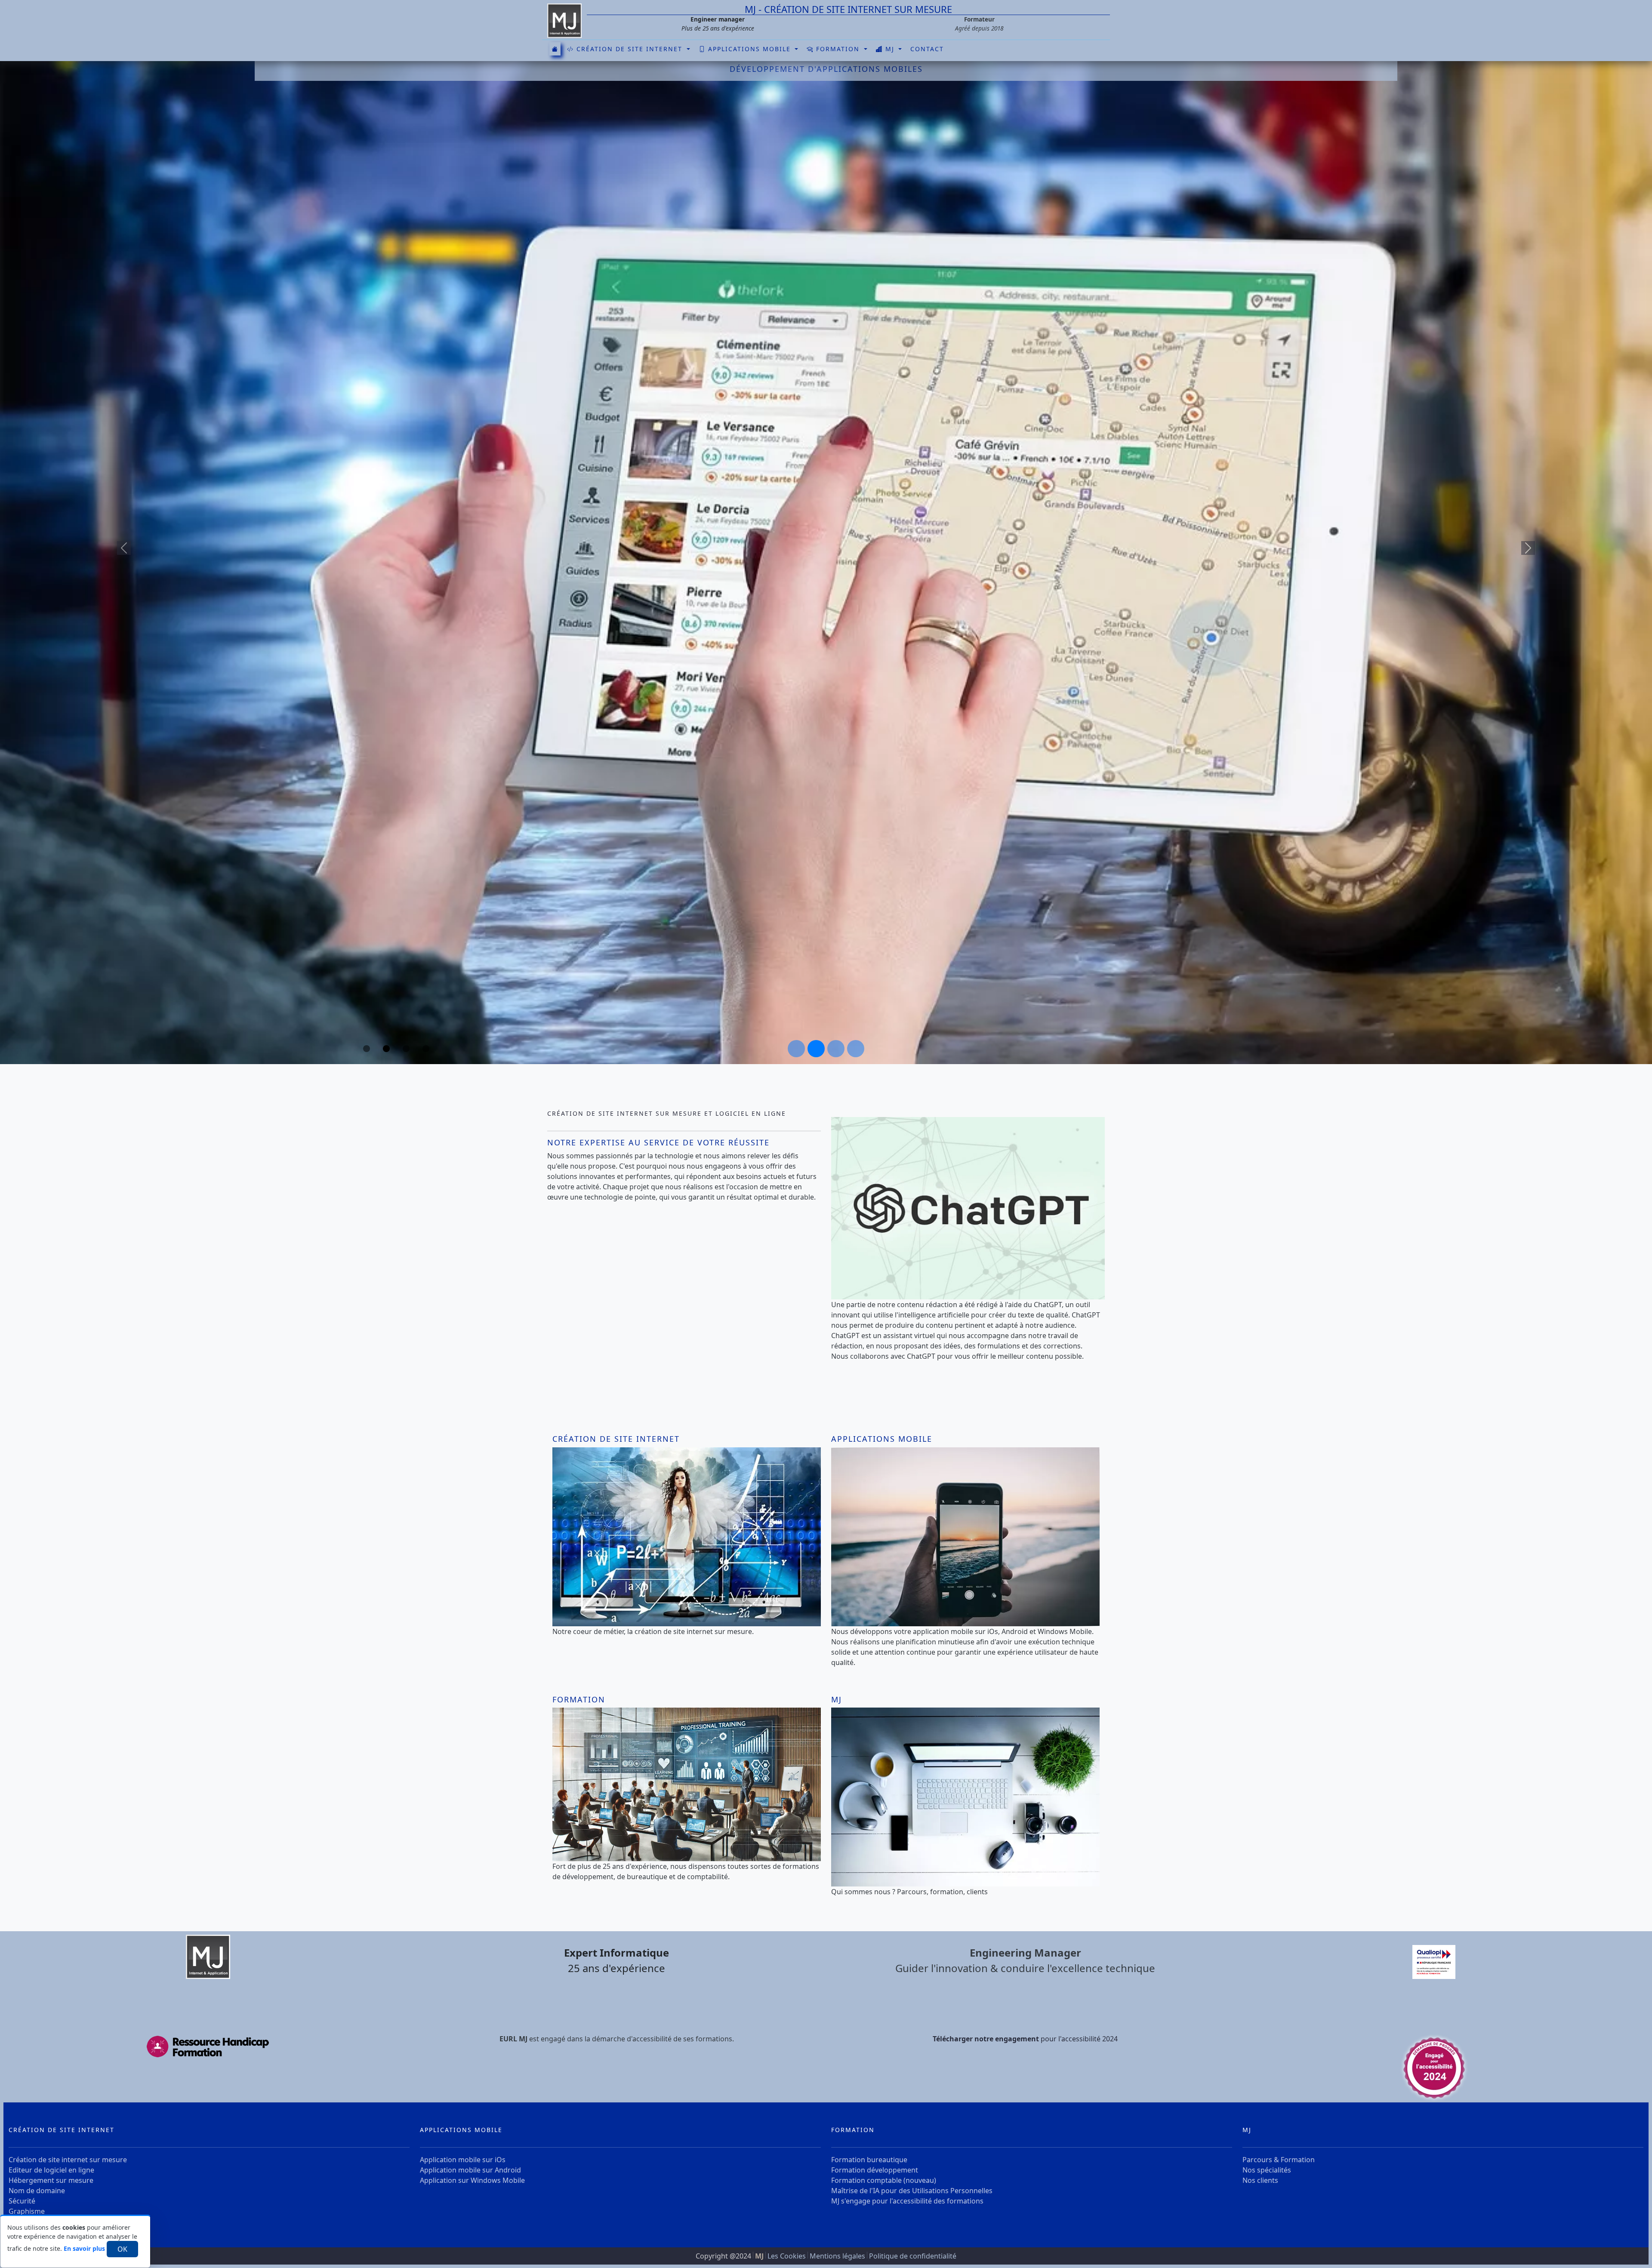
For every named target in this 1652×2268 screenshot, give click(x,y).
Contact (927, 49)
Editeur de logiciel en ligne (51, 2170)
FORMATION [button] (838, 49)
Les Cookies (787, 2256)
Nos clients (1260, 2180)
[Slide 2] (836, 1049)
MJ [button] (890, 49)
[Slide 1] (816, 1049)
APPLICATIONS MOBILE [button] (749, 49)
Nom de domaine (37, 2191)
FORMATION (853, 2130)
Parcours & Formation (1279, 2160)
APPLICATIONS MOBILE (461, 2130)
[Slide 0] (796, 1049)
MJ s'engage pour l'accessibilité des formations (907, 2201)
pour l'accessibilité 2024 (1025, 2039)
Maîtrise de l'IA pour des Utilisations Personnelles (912, 2191)
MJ (1247, 2130)
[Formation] (687, 1784)
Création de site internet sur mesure (68, 2160)
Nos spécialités (1267, 2170)
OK (122, 2249)
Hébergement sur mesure (51, 2180)
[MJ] (564, 20)
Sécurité (22, 2201)
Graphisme (27, 2211)
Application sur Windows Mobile (472, 2180)
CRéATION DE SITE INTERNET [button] (629, 49)
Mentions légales (838, 2256)
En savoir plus (84, 2248)
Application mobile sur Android (470, 2170)
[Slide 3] (856, 1049)
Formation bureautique (869, 2160)
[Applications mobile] (965, 1536)
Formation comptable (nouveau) (884, 2180)
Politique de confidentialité (913, 2256)
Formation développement (875, 2170)
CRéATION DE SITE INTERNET (62, 2130)
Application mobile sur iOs (463, 2160)
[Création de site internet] (687, 1536)
